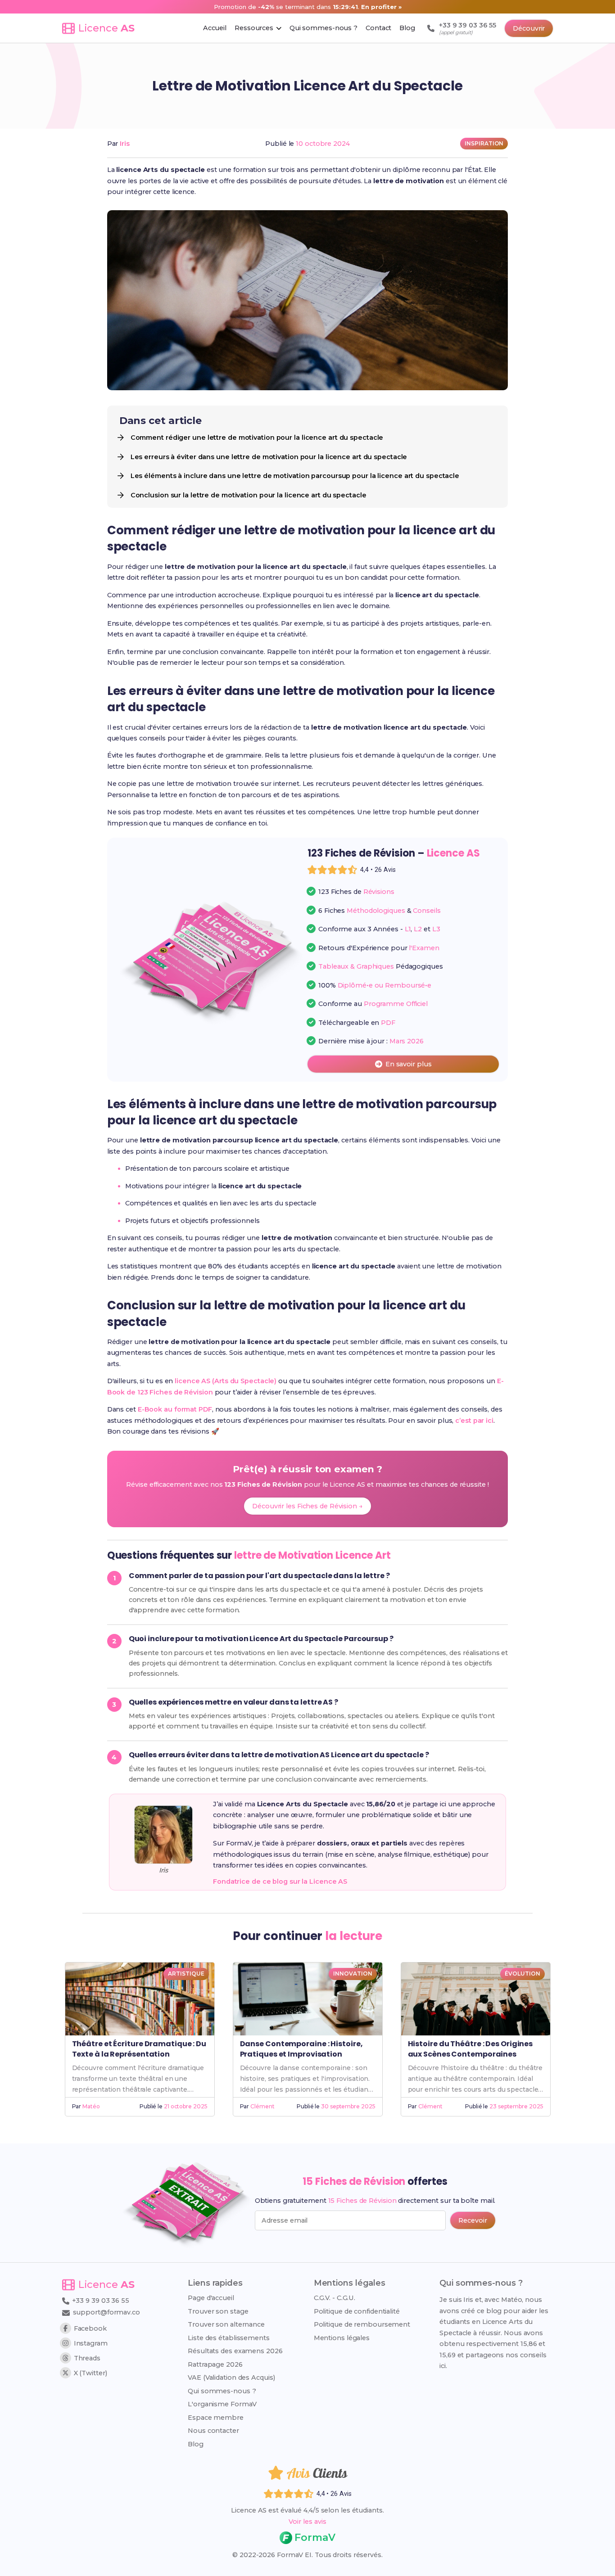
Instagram (91, 2343)
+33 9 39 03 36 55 (100, 2301)
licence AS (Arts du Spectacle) (226, 1381)
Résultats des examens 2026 (235, 2351)
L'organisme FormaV (222, 2404)
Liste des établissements (229, 2338)
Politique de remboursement (362, 2324)
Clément (262, 2106)
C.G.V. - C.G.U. (335, 2298)
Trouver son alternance (226, 2324)
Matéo (91, 2106)
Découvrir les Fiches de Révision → (307, 1506)
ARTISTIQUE (186, 1974)
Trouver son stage (218, 2311)
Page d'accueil (211, 2298)
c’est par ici (474, 1421)
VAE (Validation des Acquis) (231, 2377)
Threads (87, 2358)
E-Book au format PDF (175, 1409)
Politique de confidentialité (357, 2311)
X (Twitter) (90, 2373)
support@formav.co (106, 2312)
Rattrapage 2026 (215, 2364)
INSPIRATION (484, 143)
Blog (196, 2444)
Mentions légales (342, 2338)
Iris (125, 144)
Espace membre (216, 2418)
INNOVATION (353, 1974)
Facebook (90, 2328)
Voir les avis (307, 2522)
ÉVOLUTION (522, 1974)
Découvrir (529, 28)
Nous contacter (213, 2431)
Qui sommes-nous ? (222, 2391)
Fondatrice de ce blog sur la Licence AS (280, 1881)
